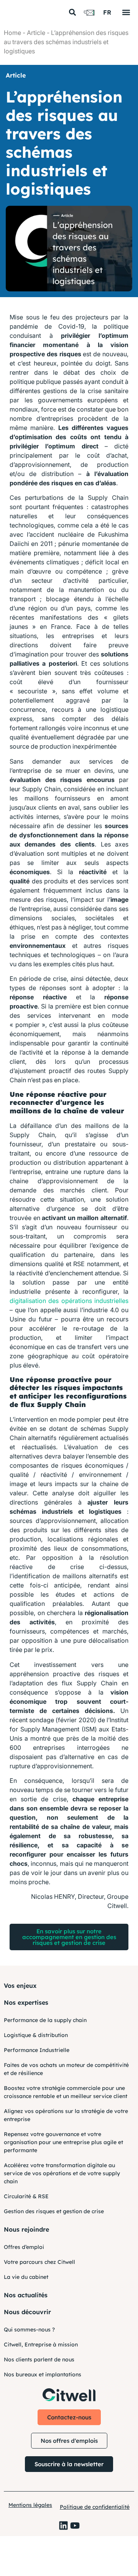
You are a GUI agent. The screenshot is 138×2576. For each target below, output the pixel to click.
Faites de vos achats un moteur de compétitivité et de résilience (66, 2069)
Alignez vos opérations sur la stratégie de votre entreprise (66, 2115)
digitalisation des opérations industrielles (69, 1301)
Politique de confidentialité (95, 2507)
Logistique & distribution (36, 2035)
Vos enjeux (20, 1986)
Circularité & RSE (26, 2196)
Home (12, 33)
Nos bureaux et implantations (43, 2374)
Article (36, 33)
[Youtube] (75, 2526)
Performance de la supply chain (45, 2020)
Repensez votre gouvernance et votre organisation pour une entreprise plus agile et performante (63, 2142)
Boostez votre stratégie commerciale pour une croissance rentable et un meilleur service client (66, 2092)
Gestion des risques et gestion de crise (54, 2211)
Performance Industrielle (37, 2050)
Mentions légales (30, 2505)
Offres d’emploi (24, 2247)
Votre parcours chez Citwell (39, 2262)
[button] (72, 12)
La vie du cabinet (26, 2277)
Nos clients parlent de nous (39, 2359)
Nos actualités (26, 2295)
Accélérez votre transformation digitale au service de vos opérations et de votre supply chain (62, 2173)
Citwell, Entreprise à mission (41, 2345)
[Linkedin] (63, 2526)
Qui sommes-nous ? (29, 2330)
